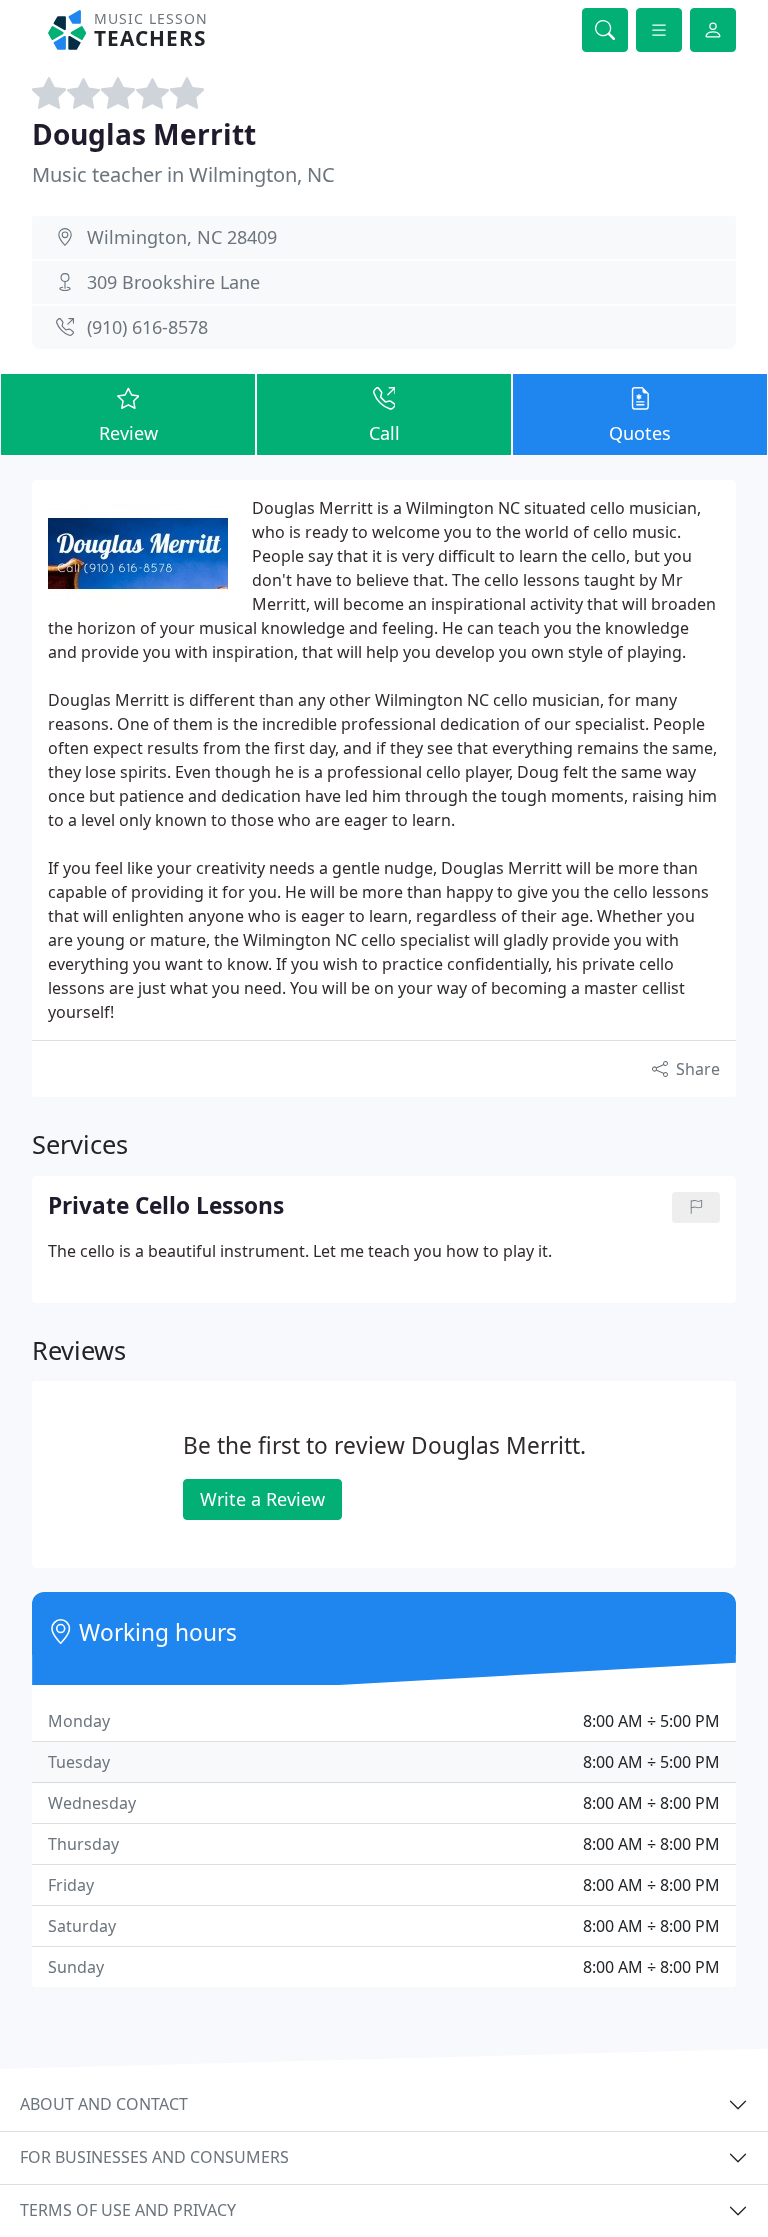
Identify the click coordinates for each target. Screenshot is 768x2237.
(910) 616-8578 (147, 327)
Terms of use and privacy (128, 2210)
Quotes (640, 433)
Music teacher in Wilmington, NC (183, 174)
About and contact (104, 2104)
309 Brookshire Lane (173, 282)
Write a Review (262, 1499)
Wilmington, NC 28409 (182, 237)
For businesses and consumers (154, 2157)
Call (384, 433)
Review (128, 433)
